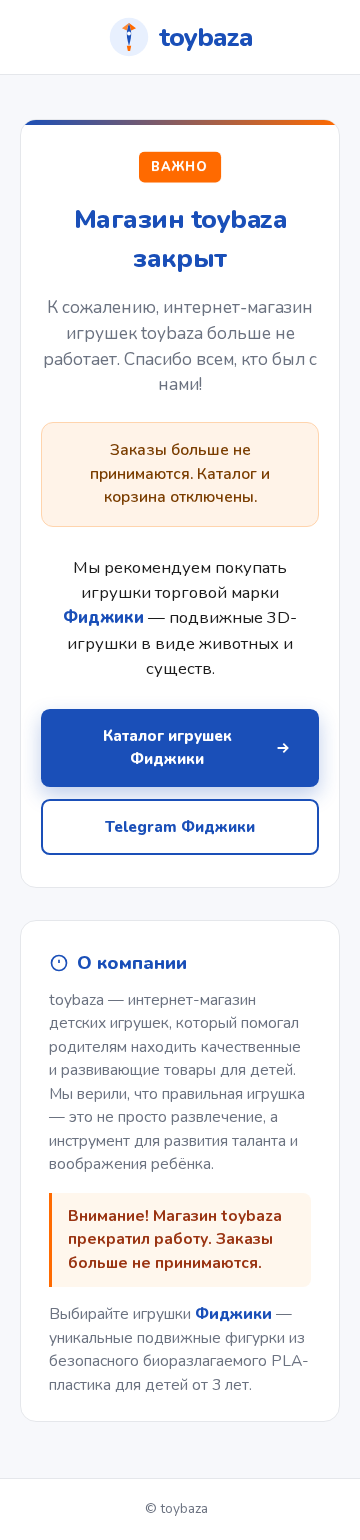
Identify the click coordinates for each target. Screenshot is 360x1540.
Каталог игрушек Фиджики (167, 747)
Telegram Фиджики (180, 827)
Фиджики (233, 1314)
